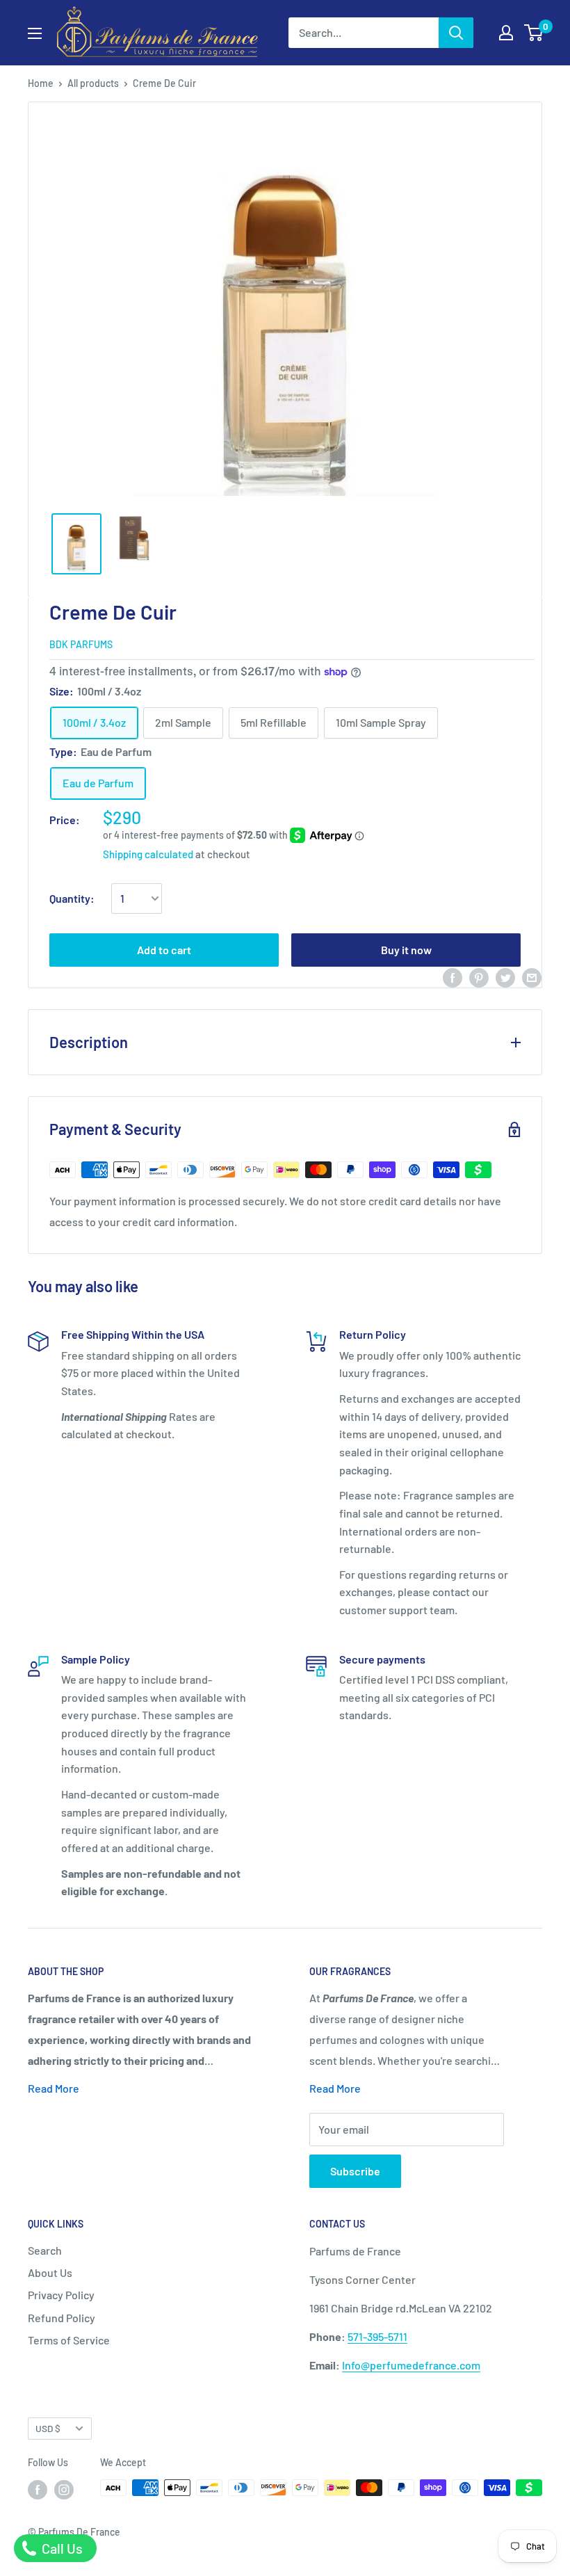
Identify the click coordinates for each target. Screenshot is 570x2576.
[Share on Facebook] (453, 977)
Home (41, 83)
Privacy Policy (61, 2295)
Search (45, 2250)
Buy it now (406, 950)
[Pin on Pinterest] (479, 977)
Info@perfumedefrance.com (411, 2365)
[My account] (506, 33)
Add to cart (164, 950)
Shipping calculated (148, 854)
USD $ (48, 2428)
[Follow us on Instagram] (64, 2489)
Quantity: (72, 898)
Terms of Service (69, 2340)
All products (93, 83)
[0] (534, 33)
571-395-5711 (377, 2336)
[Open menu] (35, 33)
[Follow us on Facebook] (38, 2489)
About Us (50, 2272)
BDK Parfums (81, 644)
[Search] (456, 33)
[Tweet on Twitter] (505, 977)
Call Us (61, 2548)
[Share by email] (532, 977)
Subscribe (355, 2171)
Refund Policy (62, 2318)
